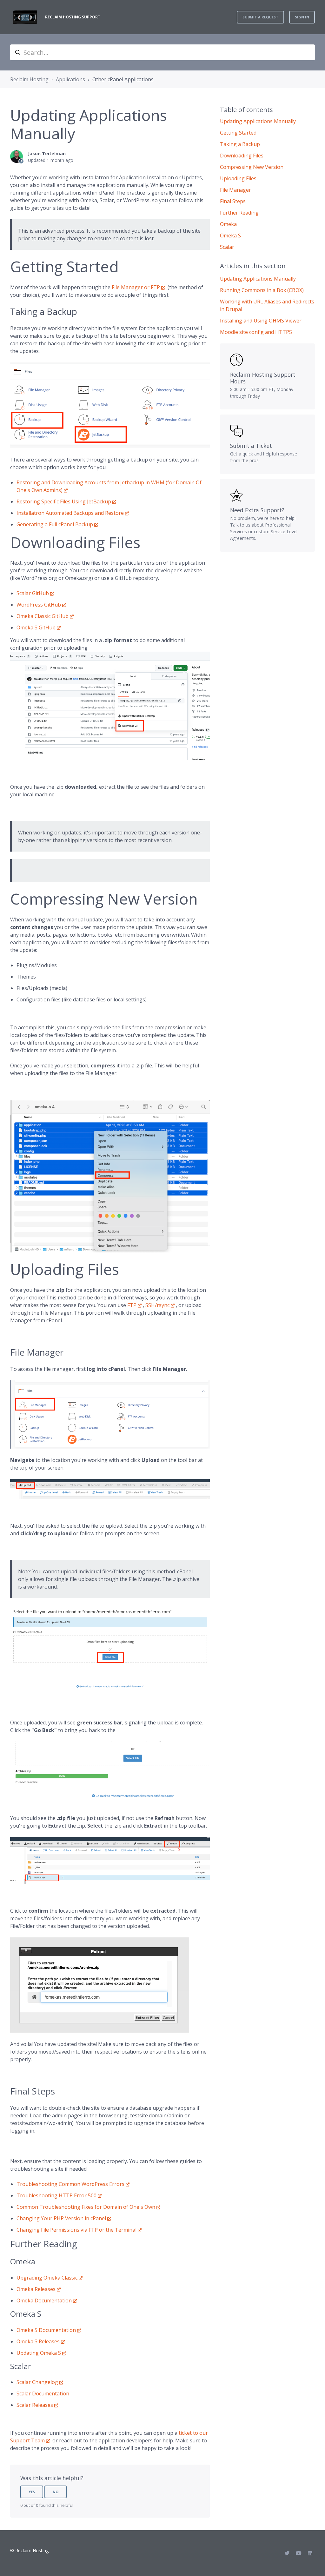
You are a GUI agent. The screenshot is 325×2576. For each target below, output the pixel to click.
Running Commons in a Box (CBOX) (262, 290)
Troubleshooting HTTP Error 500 (56, 2195)
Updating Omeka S (39, 2353)
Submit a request (260, 17)
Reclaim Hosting (29, 79)
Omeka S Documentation (46, 2330)
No (56, 2492)
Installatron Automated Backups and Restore (70, 513)
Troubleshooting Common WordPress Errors (70, 2184)
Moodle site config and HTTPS (256, 332)
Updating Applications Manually (258, 279)
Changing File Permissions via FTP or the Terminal (76, 2230)
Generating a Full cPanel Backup (55, 524)
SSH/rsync (157, 1305)
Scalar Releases (35, 2405)
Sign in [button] (302, 17)
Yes (32, 2492)
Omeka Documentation (44, 2300)
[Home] (25, 17)
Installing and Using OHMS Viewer (261, 321)
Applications (70, 79)
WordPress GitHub (39, 605)
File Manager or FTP (136, 287)
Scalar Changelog (37, 2382)
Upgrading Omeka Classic (47, 2278)
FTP (132, 1305)
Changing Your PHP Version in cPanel (61, 2218)
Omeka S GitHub (36, 627)
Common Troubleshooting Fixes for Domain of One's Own (86, 2207)
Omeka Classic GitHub (43, 616)
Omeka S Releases (38, 2341)
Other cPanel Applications (123, 79)
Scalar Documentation (43, 2393)
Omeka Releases (36, 2289)
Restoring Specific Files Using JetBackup (64, 501)
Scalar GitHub (33, 593)
